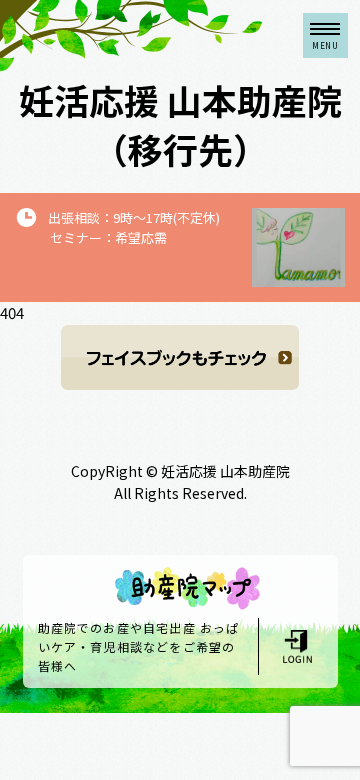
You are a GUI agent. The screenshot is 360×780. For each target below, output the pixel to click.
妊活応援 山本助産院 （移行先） (180, 124)
